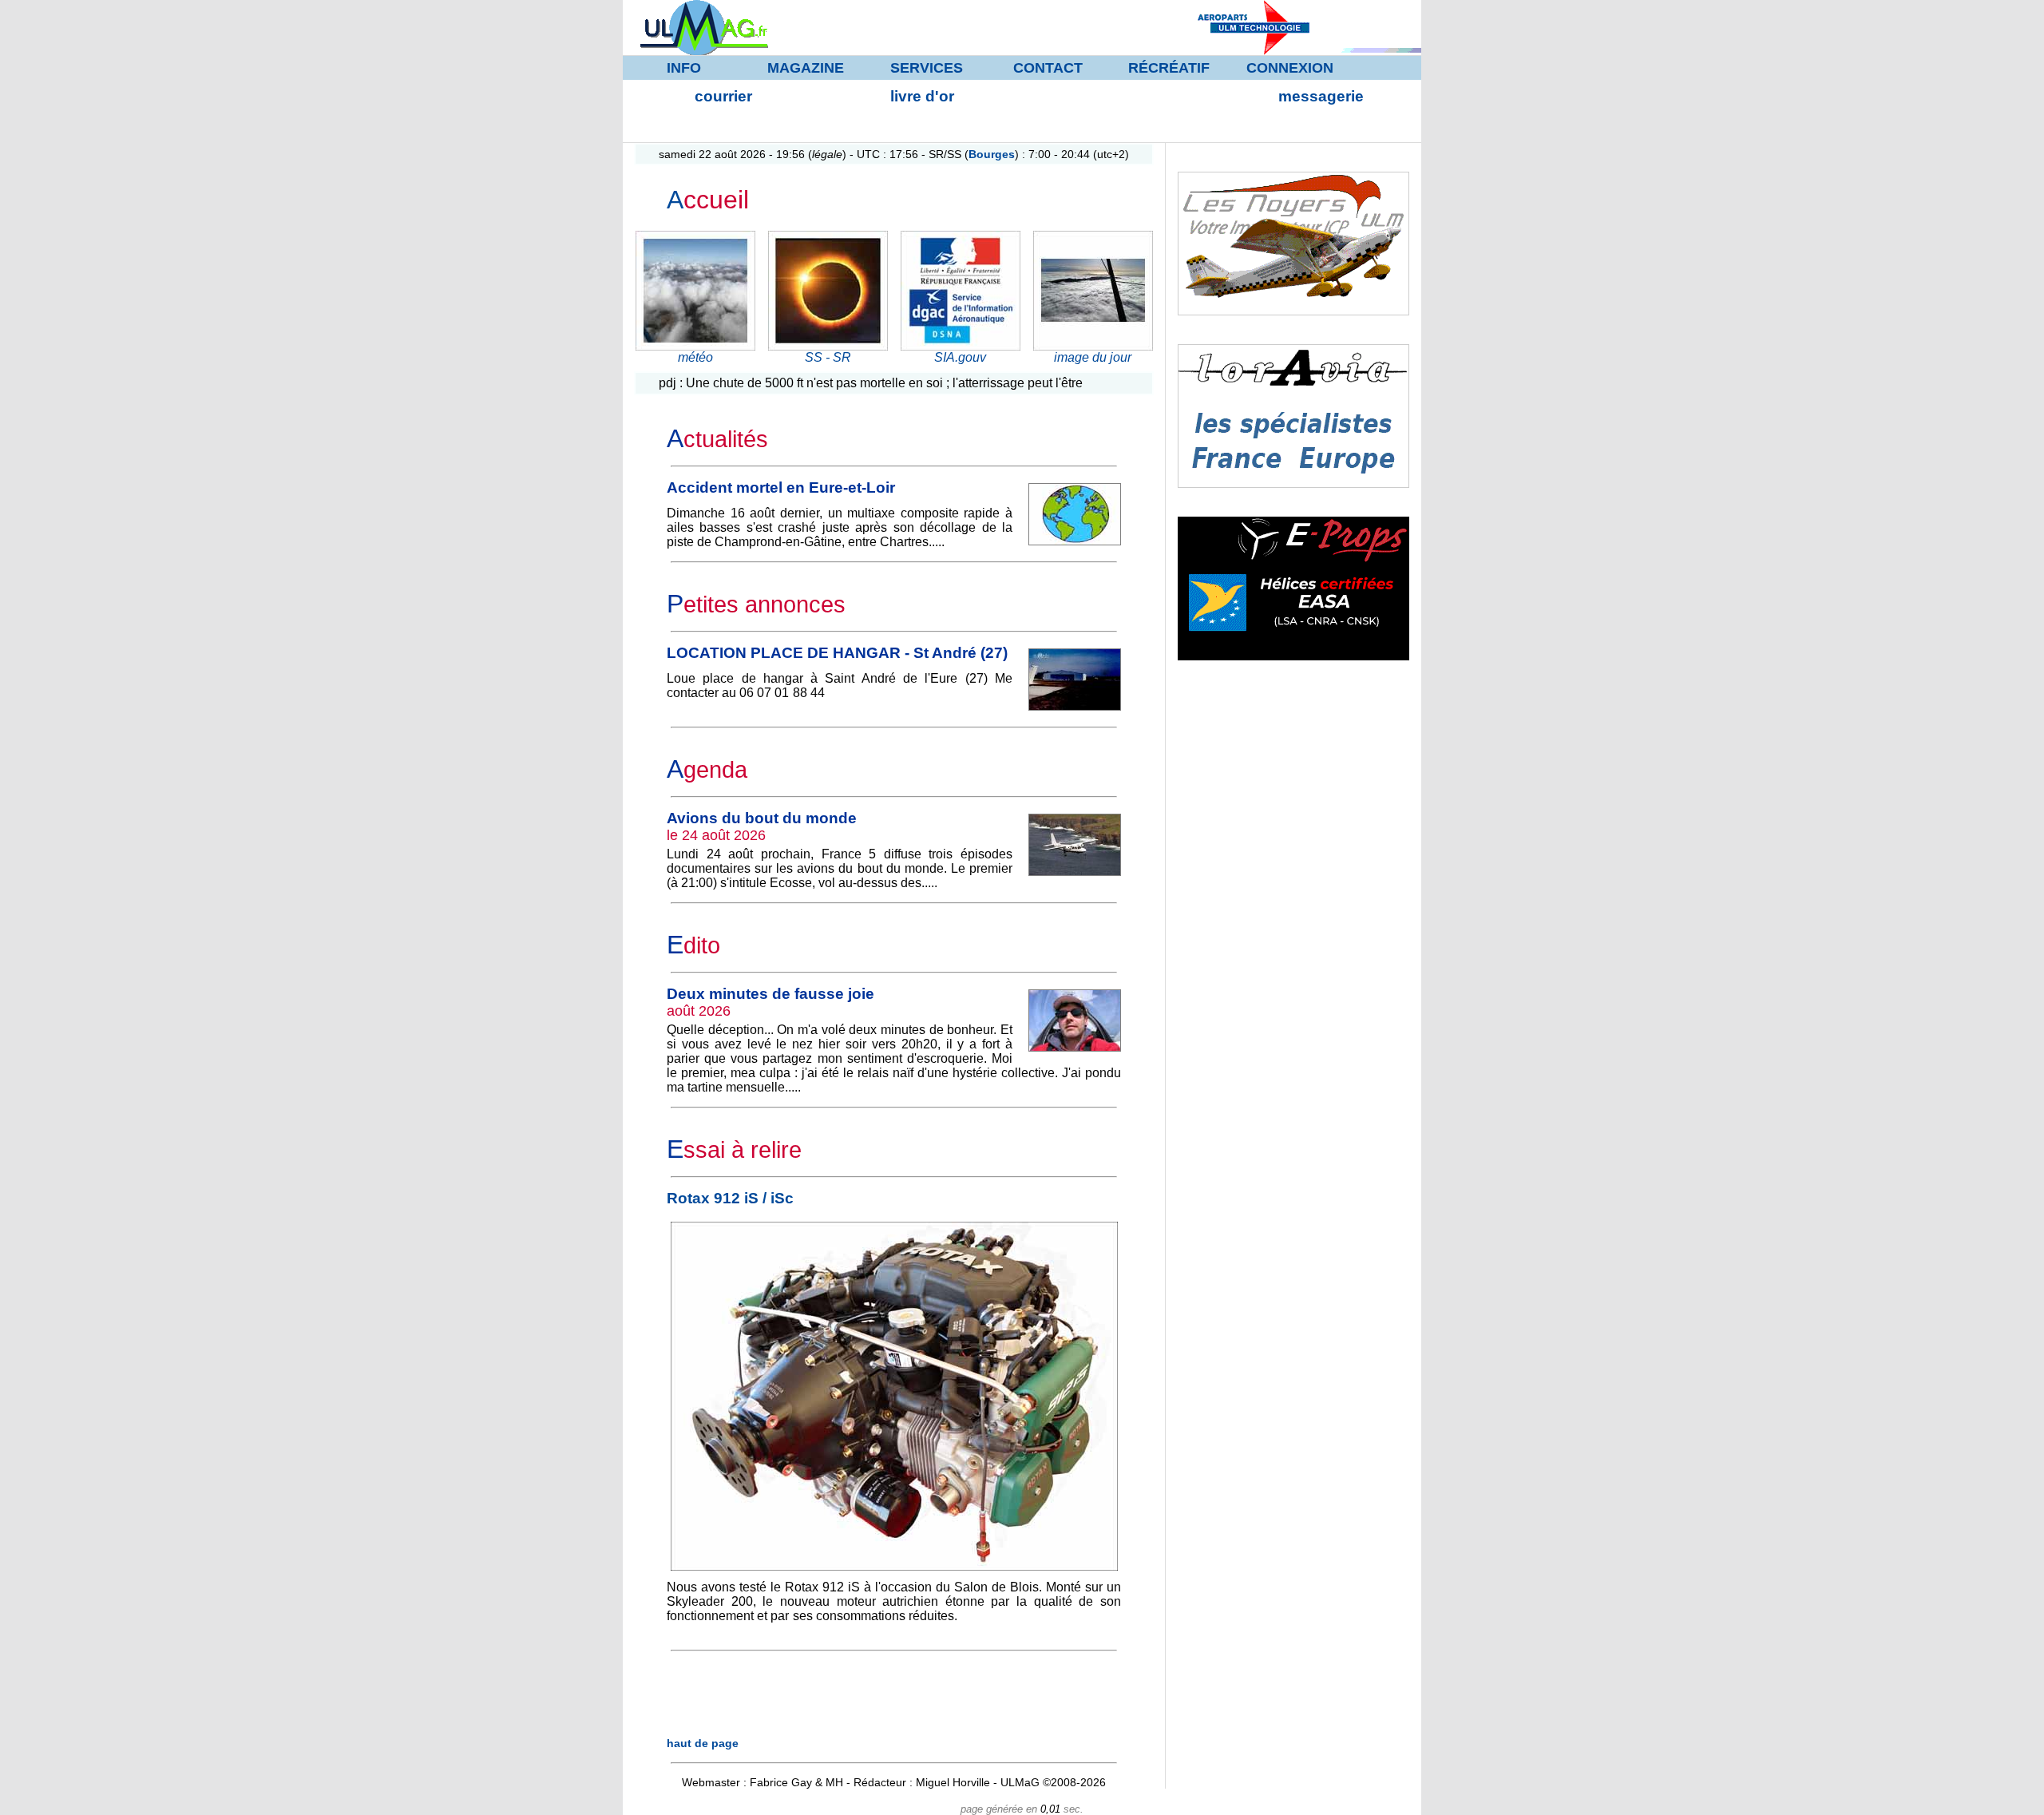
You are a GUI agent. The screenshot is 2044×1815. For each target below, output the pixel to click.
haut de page (703, 1743)
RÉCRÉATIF (1169, 68)
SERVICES (927, 68)
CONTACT (1048, 68)
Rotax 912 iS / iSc (730, 1198)
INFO (684, 68)
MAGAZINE (806, 68)
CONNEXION (1290, 68)
